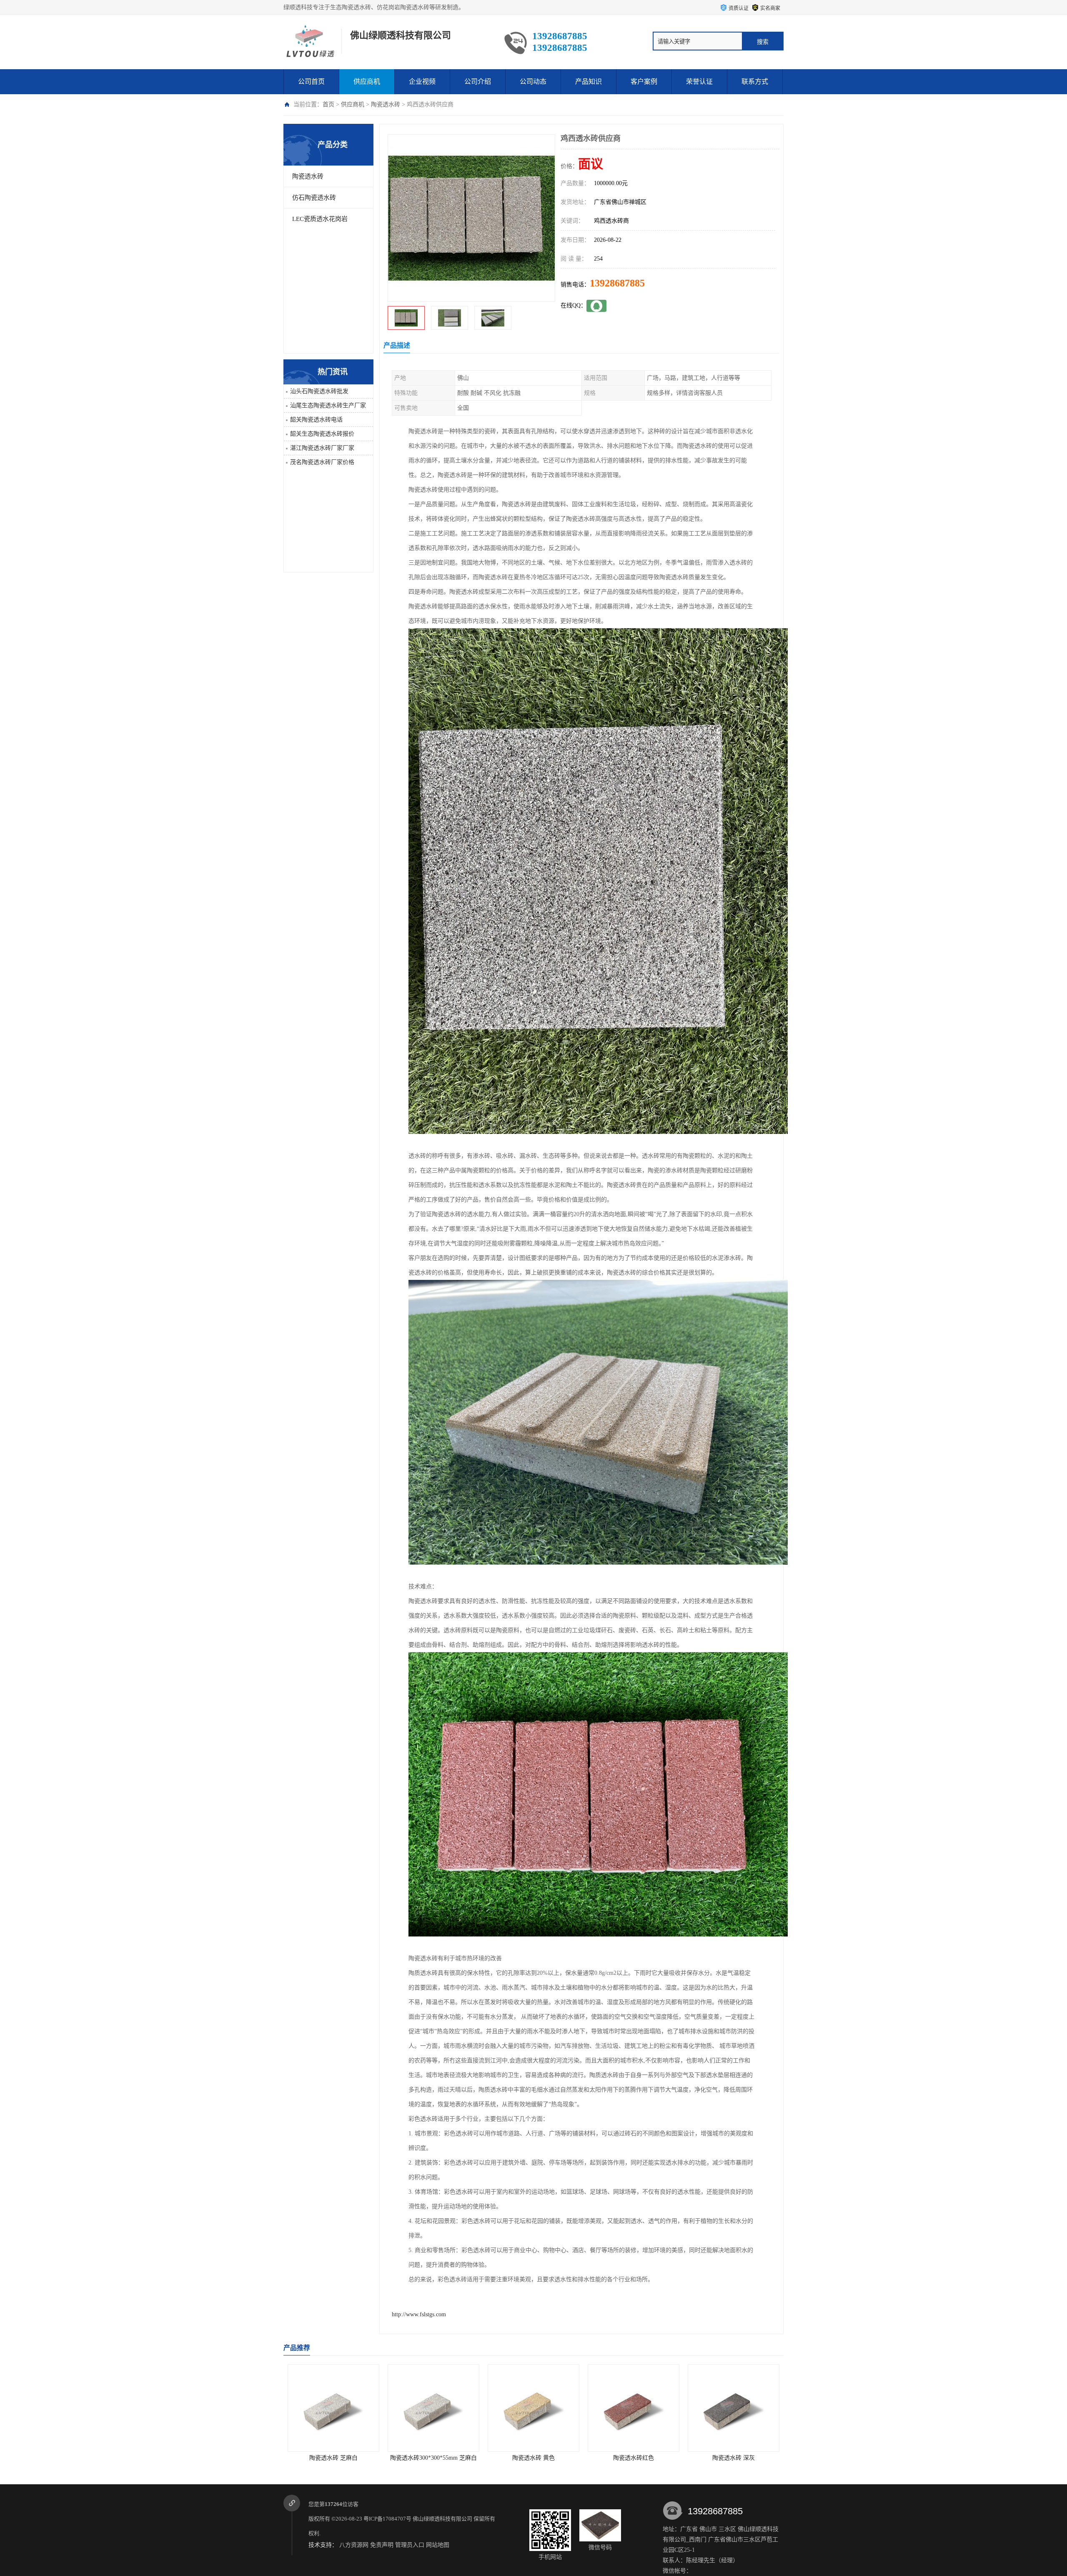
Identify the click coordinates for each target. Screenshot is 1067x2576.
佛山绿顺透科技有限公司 (442, 2519)
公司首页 (311, 82)
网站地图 (438, 2545)
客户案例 (644, 82)
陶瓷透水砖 (386, 104)
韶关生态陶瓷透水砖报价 (322, 434)
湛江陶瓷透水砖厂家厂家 (322, 448)
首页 (328, 104)
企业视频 (422, 82)
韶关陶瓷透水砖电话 (316, 420)
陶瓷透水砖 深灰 (533, 2458)
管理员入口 (410, 2545)
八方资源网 (354, 2545)
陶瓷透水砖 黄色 (333, 2458)
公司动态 (533, 82)
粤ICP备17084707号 (387, 2519)
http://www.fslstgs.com (419, 2314)
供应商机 (367, 82)
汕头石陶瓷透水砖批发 (319, 391)
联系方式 (755, 82)
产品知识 (589, 82)
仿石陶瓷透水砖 (314, 198)
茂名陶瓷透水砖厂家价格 (322, 462)
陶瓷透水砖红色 (433, 2458)
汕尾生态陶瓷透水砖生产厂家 (328, 405)
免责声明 (382, 2545)
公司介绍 (478, 82)
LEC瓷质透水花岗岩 (320, 219)
